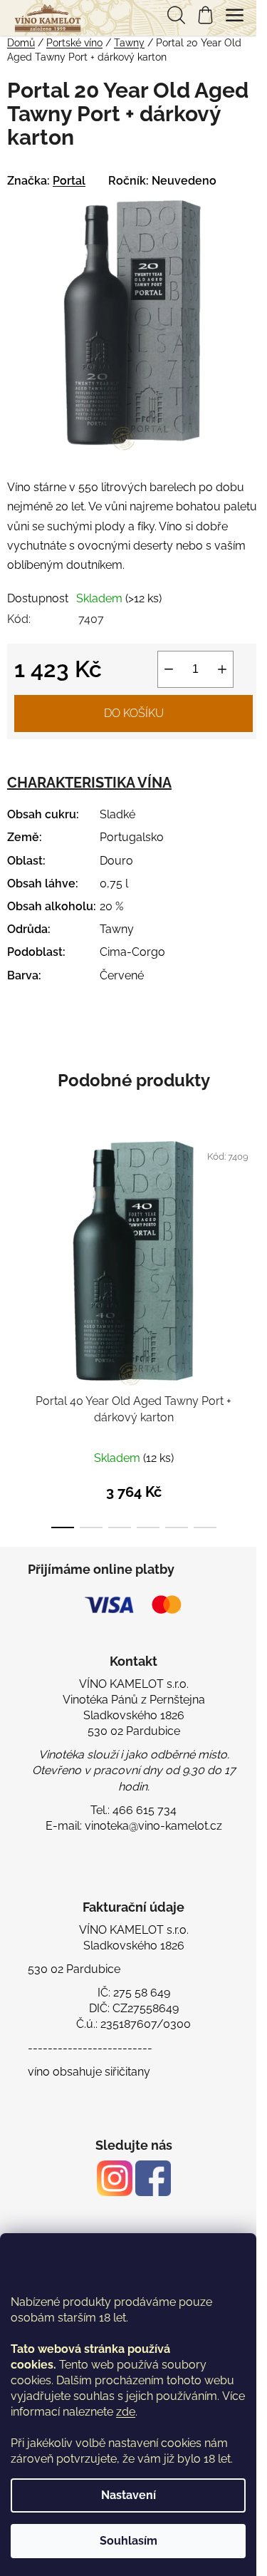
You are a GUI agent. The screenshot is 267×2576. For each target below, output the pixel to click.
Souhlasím (129, 2541)
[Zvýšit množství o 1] (222, 669)
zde (126, 2412)
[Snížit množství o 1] (169, 669)
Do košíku (134, 713)
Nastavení (129, 2495)
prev (15, 1227)
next (252, 1227)
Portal (69, 181)
